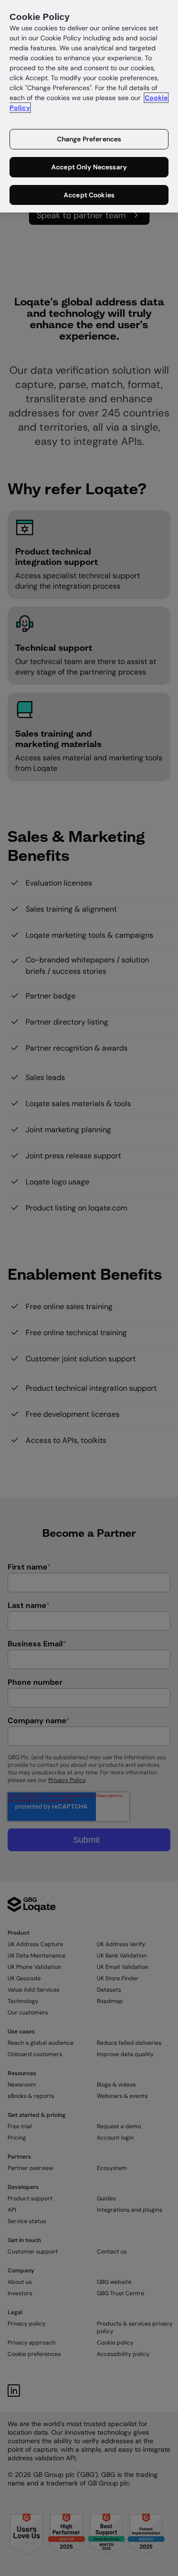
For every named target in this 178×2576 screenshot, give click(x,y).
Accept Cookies (89, 195)
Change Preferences (89, 139)
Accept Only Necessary (89, 167)
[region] (89, 106)
